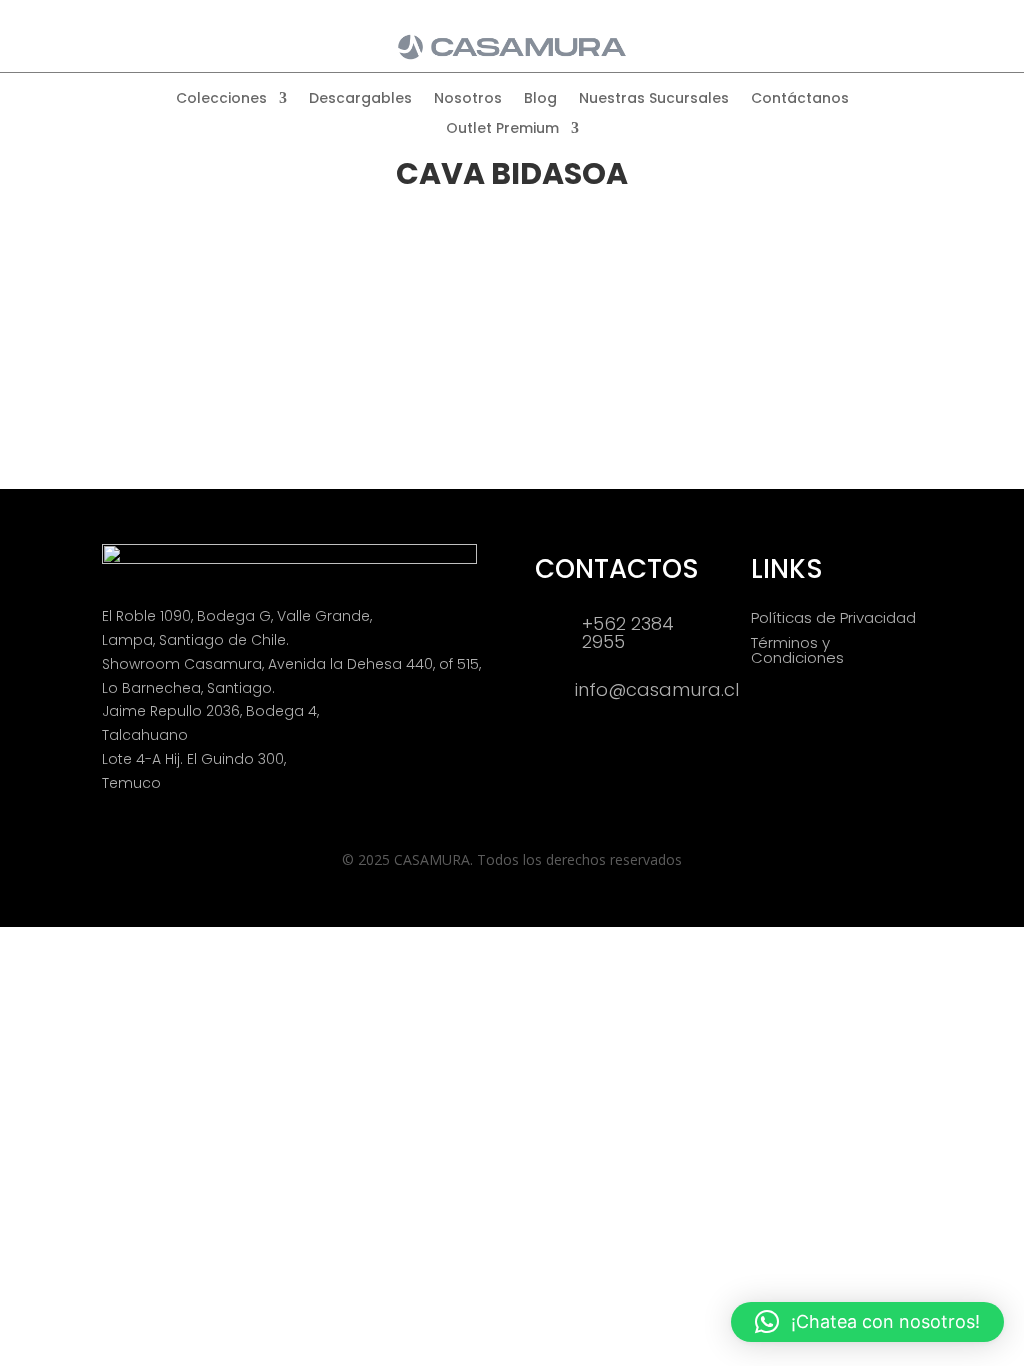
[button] (867, 1322)
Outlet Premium (502, 129)
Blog (540, 99)
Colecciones (221, 99)
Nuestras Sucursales (654, 99)
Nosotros (468, 99)
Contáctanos (800, 99)
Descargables (360, 99)
